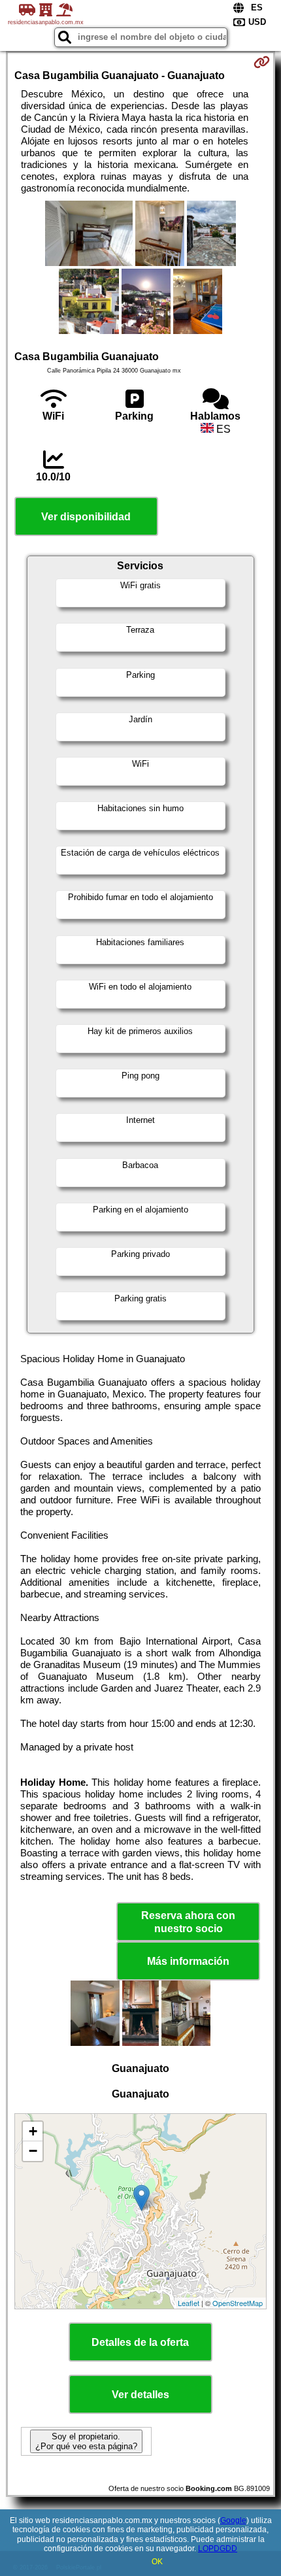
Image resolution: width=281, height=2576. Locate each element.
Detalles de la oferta (140, 2342)
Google (233, 2520)
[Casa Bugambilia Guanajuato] (89, 235)
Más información (188, 1961)
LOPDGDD (218, 2549)
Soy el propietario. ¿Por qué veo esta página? (86, 2441)
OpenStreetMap (238, 2303)
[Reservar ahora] (262, 62)
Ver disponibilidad (86, 517)
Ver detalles (140, 2395)
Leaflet (189, 2303)
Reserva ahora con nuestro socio (188, 1922)
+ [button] (33, 2131)
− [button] (33, 2151)
